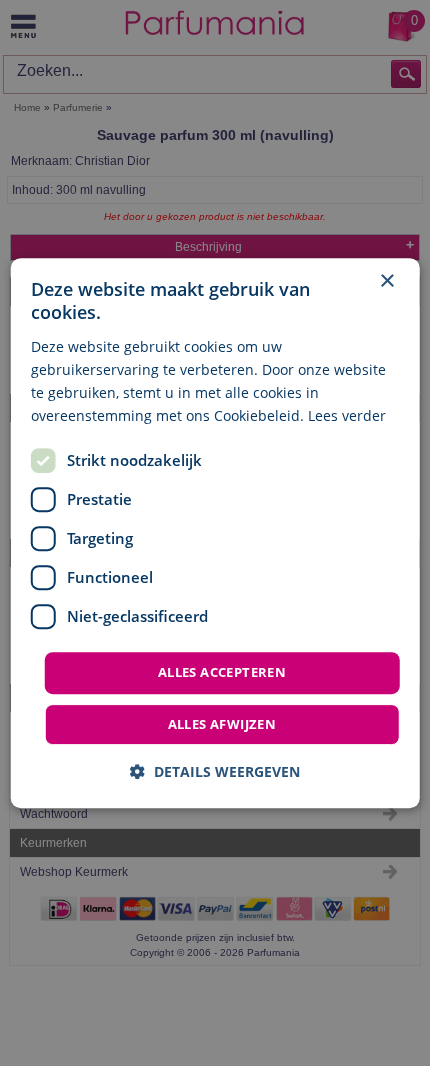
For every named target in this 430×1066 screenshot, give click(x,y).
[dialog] (215, 533)
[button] (215, 771)
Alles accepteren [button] (222, 672)
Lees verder (347, 415)
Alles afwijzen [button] (222, 724)
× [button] (386, 281)
